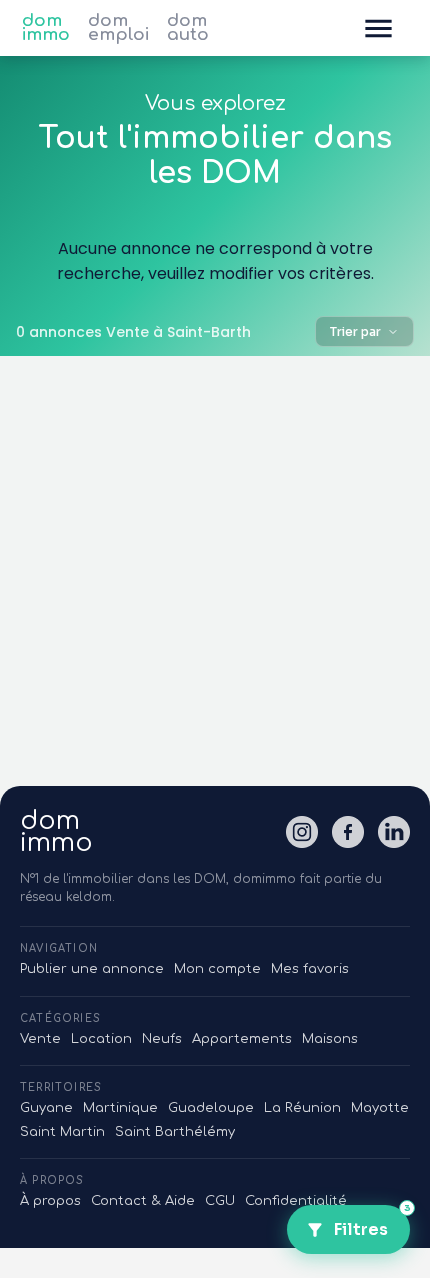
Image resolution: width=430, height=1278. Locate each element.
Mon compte (217, 969)
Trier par (355, 331)
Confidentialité (296, 1201)
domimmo (56, 832)
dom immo (46, 28)
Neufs (162, 1039)
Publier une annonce (92, 969)
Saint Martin (62, 1132)
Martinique (120, 1108)
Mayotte (380, 1108)
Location (101, 1039)
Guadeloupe (211, 1108)
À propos (50, 1201)
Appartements (242, 1039)
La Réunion (302, 1108)
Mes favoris (310, 969)
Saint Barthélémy (175, 1132)
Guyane (46, 1108)
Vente (40, 1039)
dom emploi (118, 28)
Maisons (330, 1039)
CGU (220, 1201)
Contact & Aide (143, 1201)
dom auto (188, 28)
